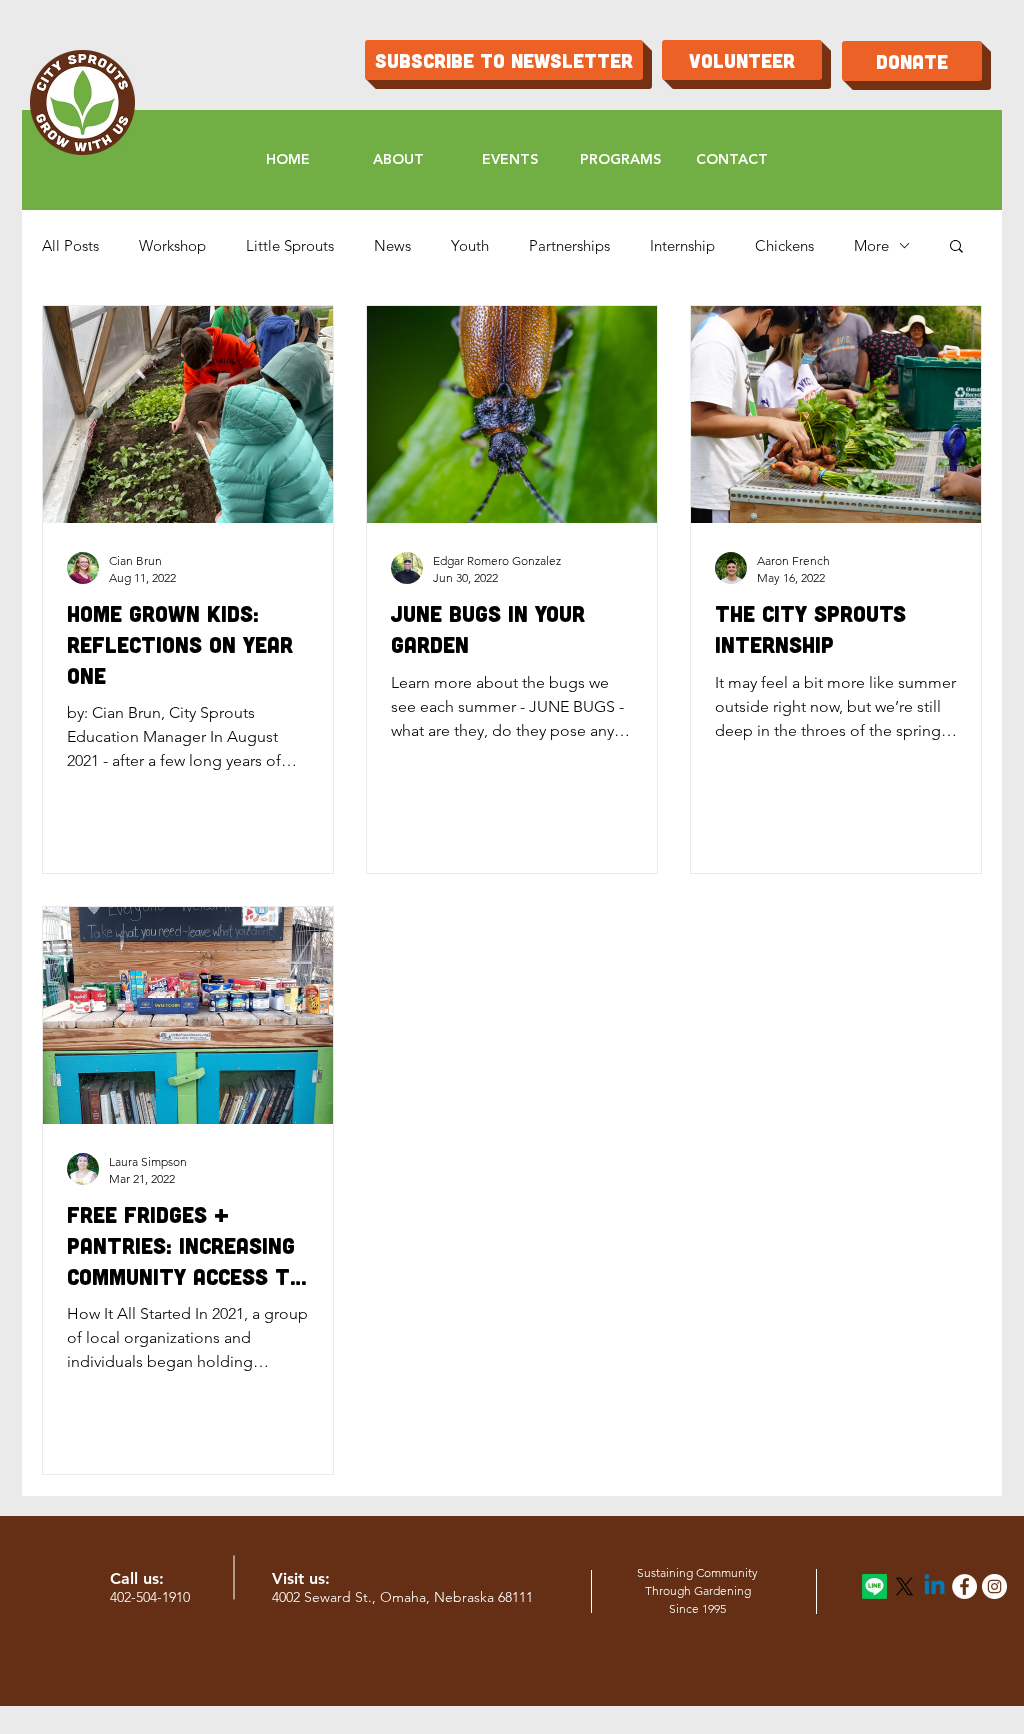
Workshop (172, 245)
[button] (956, 247)
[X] (904, 1586)
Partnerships (569, 245)
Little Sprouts (290, 245)
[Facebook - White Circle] (964, 1586)
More (871, 245)
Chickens (784, 245)
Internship (682, 245)
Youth (470, 245)
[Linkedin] (934, 1586)
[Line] (874, 1586)
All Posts (70, 245)
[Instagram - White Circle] (994, 1586)
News (392, 245)
